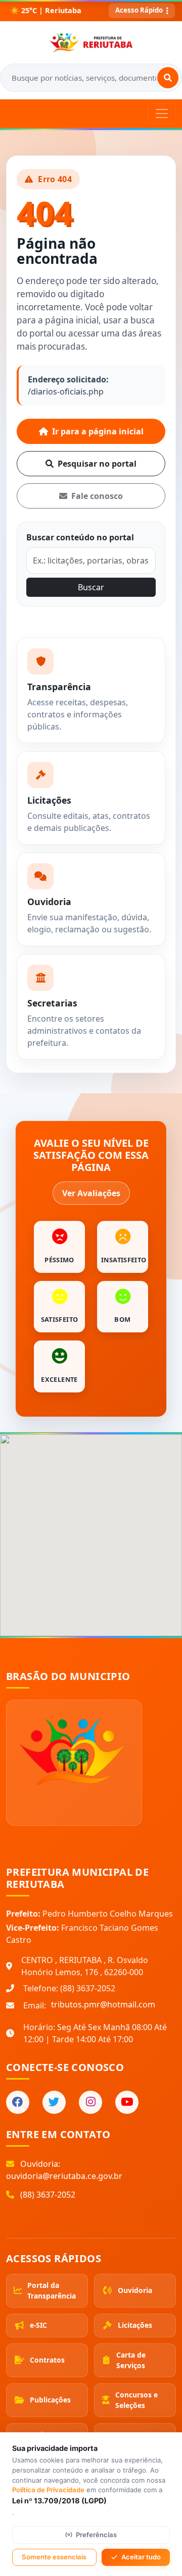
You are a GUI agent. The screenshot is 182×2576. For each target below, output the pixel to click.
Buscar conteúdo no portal (80, 537)
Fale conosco (97, 496)
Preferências (96, 2535)
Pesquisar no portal (97, 464)
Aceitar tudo (141, 2557)
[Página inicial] (91, 43)
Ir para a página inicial (98, 431)
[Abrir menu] (162, 114)
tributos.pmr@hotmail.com (103, 2004)
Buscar (91, 587)
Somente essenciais (54, 2557)
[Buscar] (168, 78)
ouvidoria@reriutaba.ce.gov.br (64, 2176)
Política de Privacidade (48, 2490)
